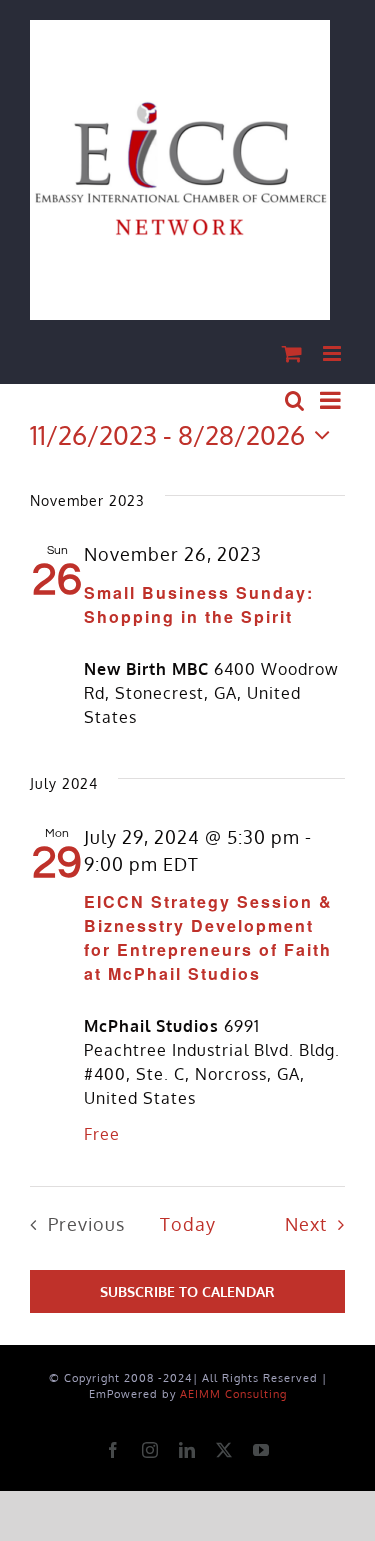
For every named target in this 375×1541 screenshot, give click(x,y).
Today (188, 1224)
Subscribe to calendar (187, 1291)
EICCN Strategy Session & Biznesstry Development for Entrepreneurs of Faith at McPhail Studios (208, 937)
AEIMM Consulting (233, 1394)
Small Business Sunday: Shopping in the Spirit (199, 604)
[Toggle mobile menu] (334, 353)
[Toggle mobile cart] (292, 353)
